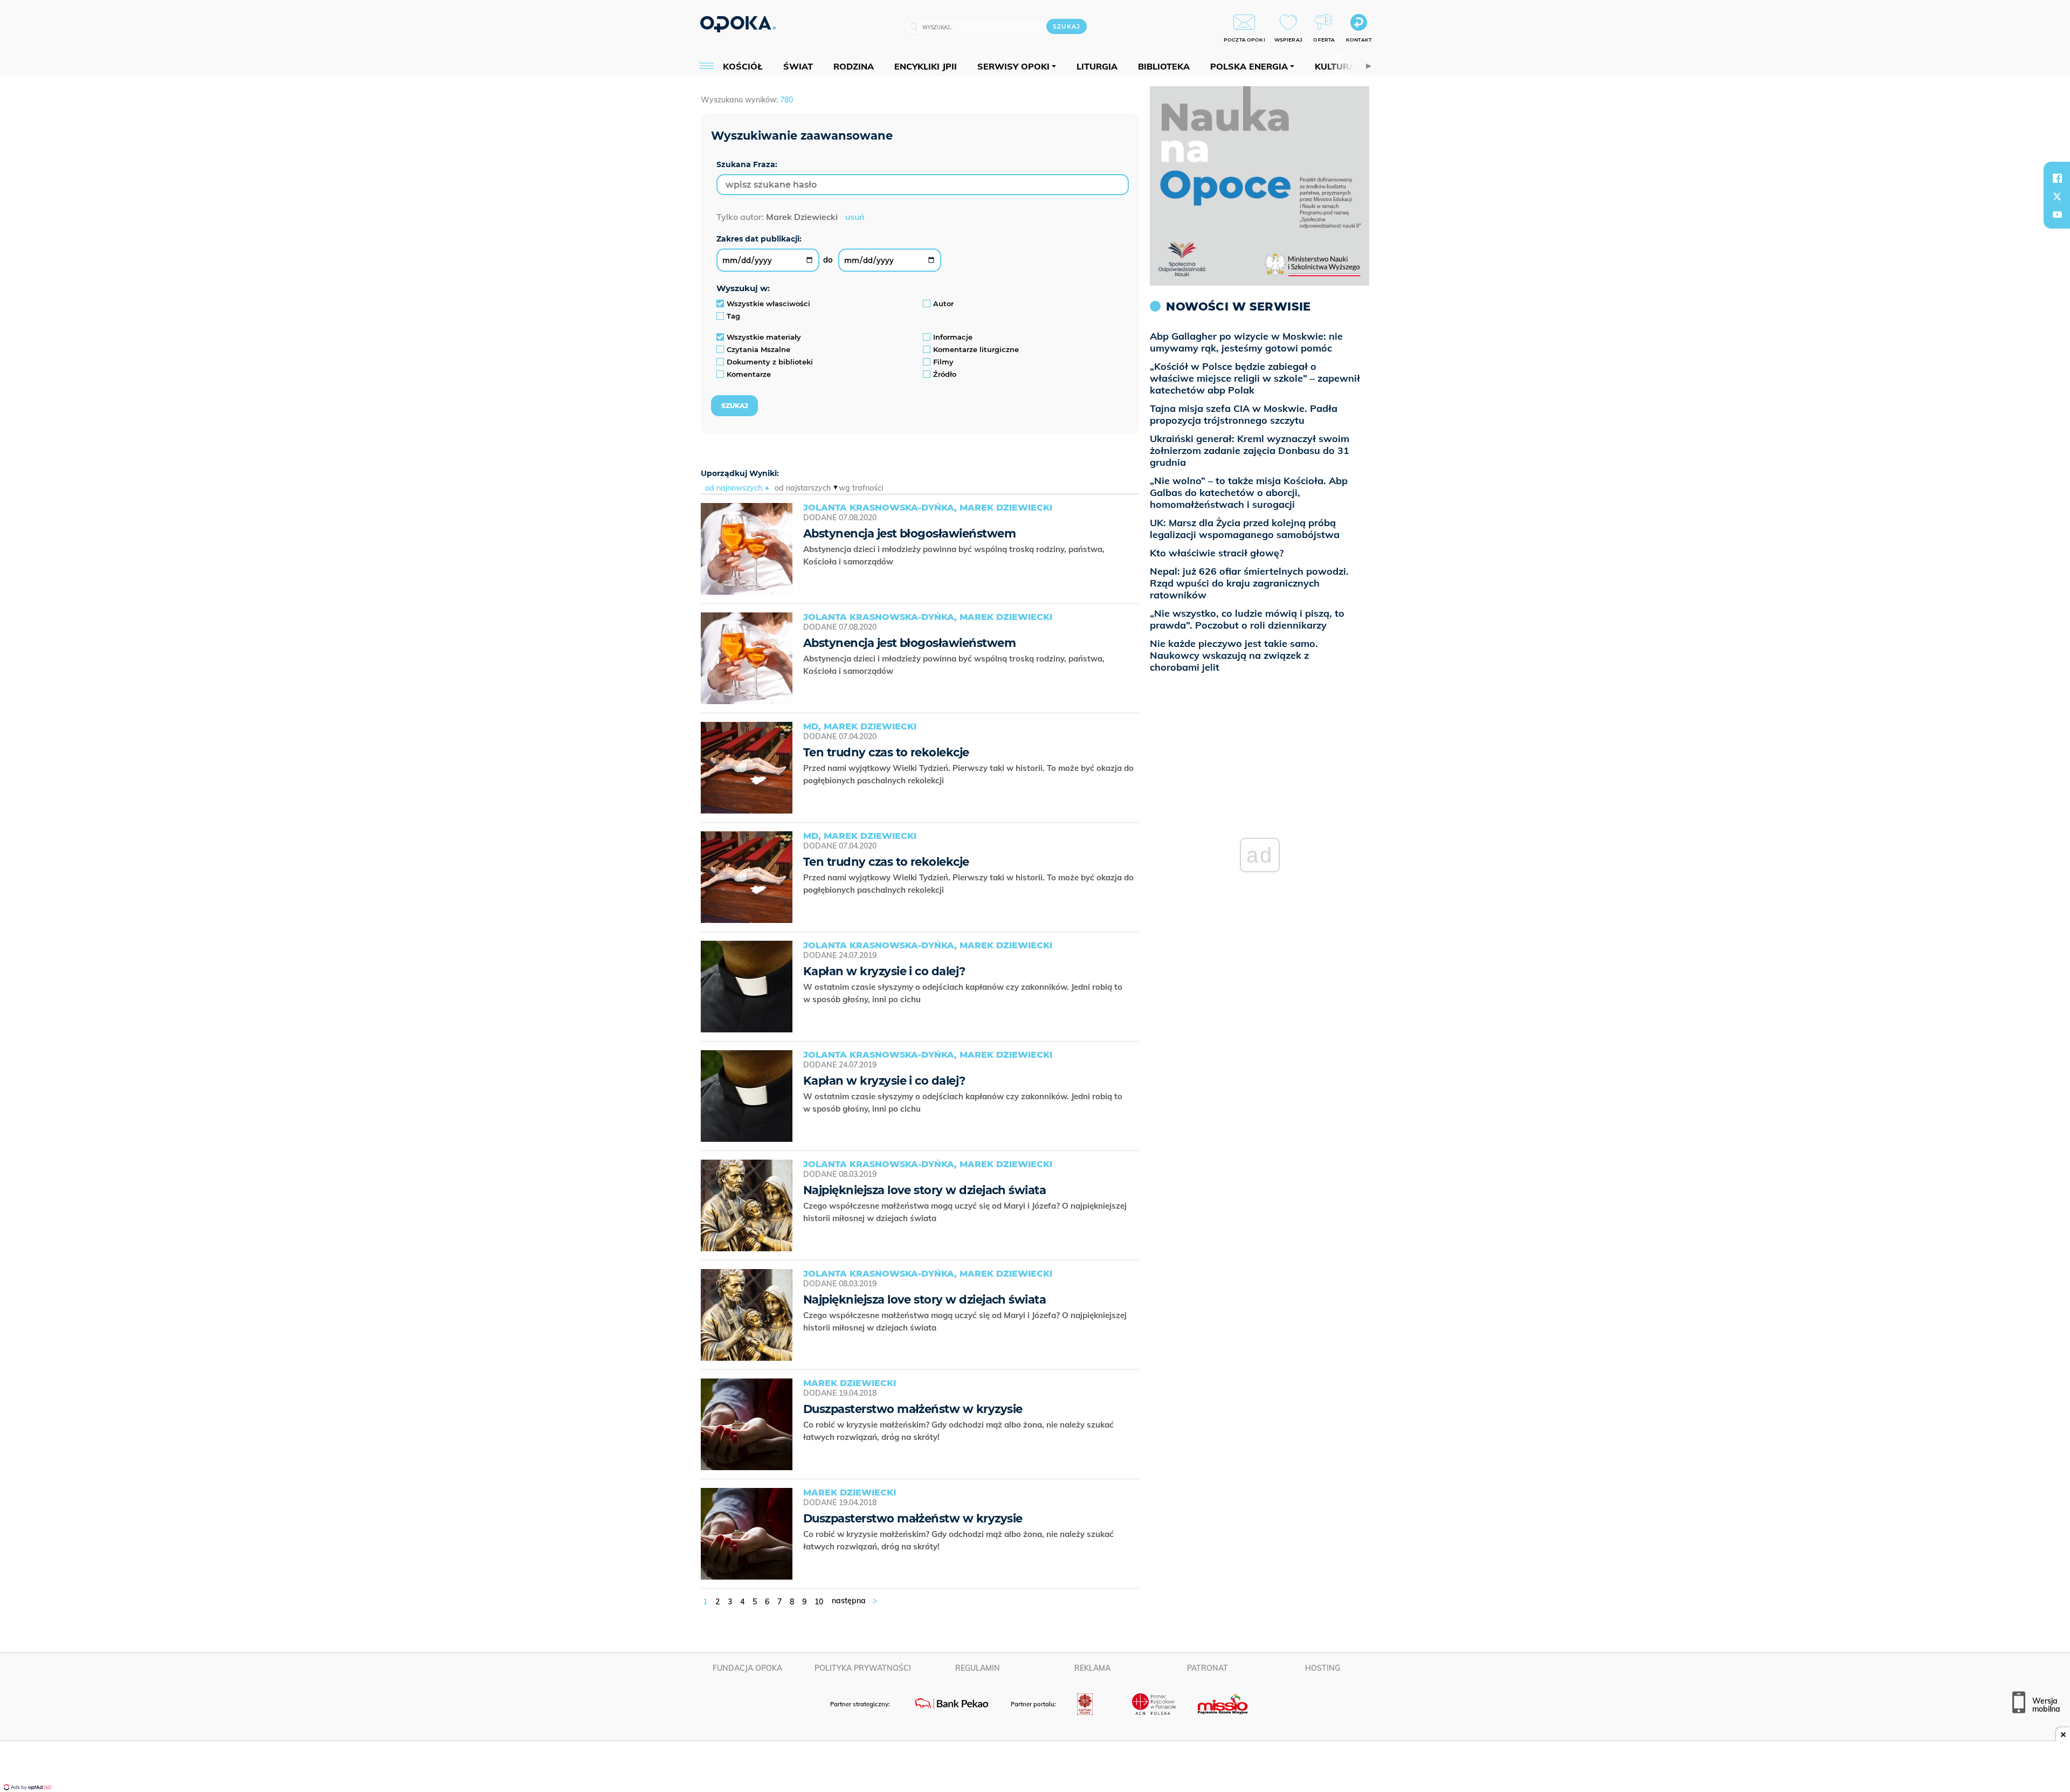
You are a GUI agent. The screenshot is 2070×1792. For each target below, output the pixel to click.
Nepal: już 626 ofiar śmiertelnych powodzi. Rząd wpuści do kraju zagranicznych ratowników (1249, 583)
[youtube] (2057, 215)
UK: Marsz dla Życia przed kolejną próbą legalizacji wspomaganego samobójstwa (1245, 529)
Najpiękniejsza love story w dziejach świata (924, 1190)
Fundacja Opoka (747, 1668)
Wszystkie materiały (764, 337)
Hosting (1323, 1668)
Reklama (1092, 1668)
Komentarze (749, 374)
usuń (855, 217)
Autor (943, 304)
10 (819, 1602)
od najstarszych (803, 488)
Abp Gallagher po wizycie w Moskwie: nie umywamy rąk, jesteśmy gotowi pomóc (1246, 342)
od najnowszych (734, 488)
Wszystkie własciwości (768, 304)
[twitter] (2057, 196)
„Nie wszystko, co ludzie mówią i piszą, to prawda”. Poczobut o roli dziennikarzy (1247, 619)
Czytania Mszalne (758, 349)
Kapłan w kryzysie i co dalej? (884, 971)
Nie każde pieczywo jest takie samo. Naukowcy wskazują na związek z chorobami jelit (1234, 655)
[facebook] (2057, 178)
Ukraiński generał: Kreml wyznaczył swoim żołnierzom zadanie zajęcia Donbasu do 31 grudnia (1250, 450)
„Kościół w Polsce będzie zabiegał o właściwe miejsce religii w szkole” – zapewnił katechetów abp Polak (1255, 378)
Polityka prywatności (863, 1668)
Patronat (1207, 1668)
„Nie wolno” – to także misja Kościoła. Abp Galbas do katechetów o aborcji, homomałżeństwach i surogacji (1249, 492)
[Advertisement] (1035, 1768)
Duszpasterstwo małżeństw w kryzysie (913, 1409)
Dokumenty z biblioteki (770, 362)
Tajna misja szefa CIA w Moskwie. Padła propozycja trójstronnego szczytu (1244, 414)
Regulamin (978, 1668)
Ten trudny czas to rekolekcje (886, 752)
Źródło (945, 374)
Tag (733, 316)
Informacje (953, 337)
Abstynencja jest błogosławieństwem (909, 533)
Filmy (943, 362)
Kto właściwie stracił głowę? (1217, 553)
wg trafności (861, 488)
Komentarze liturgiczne (976, 349)
